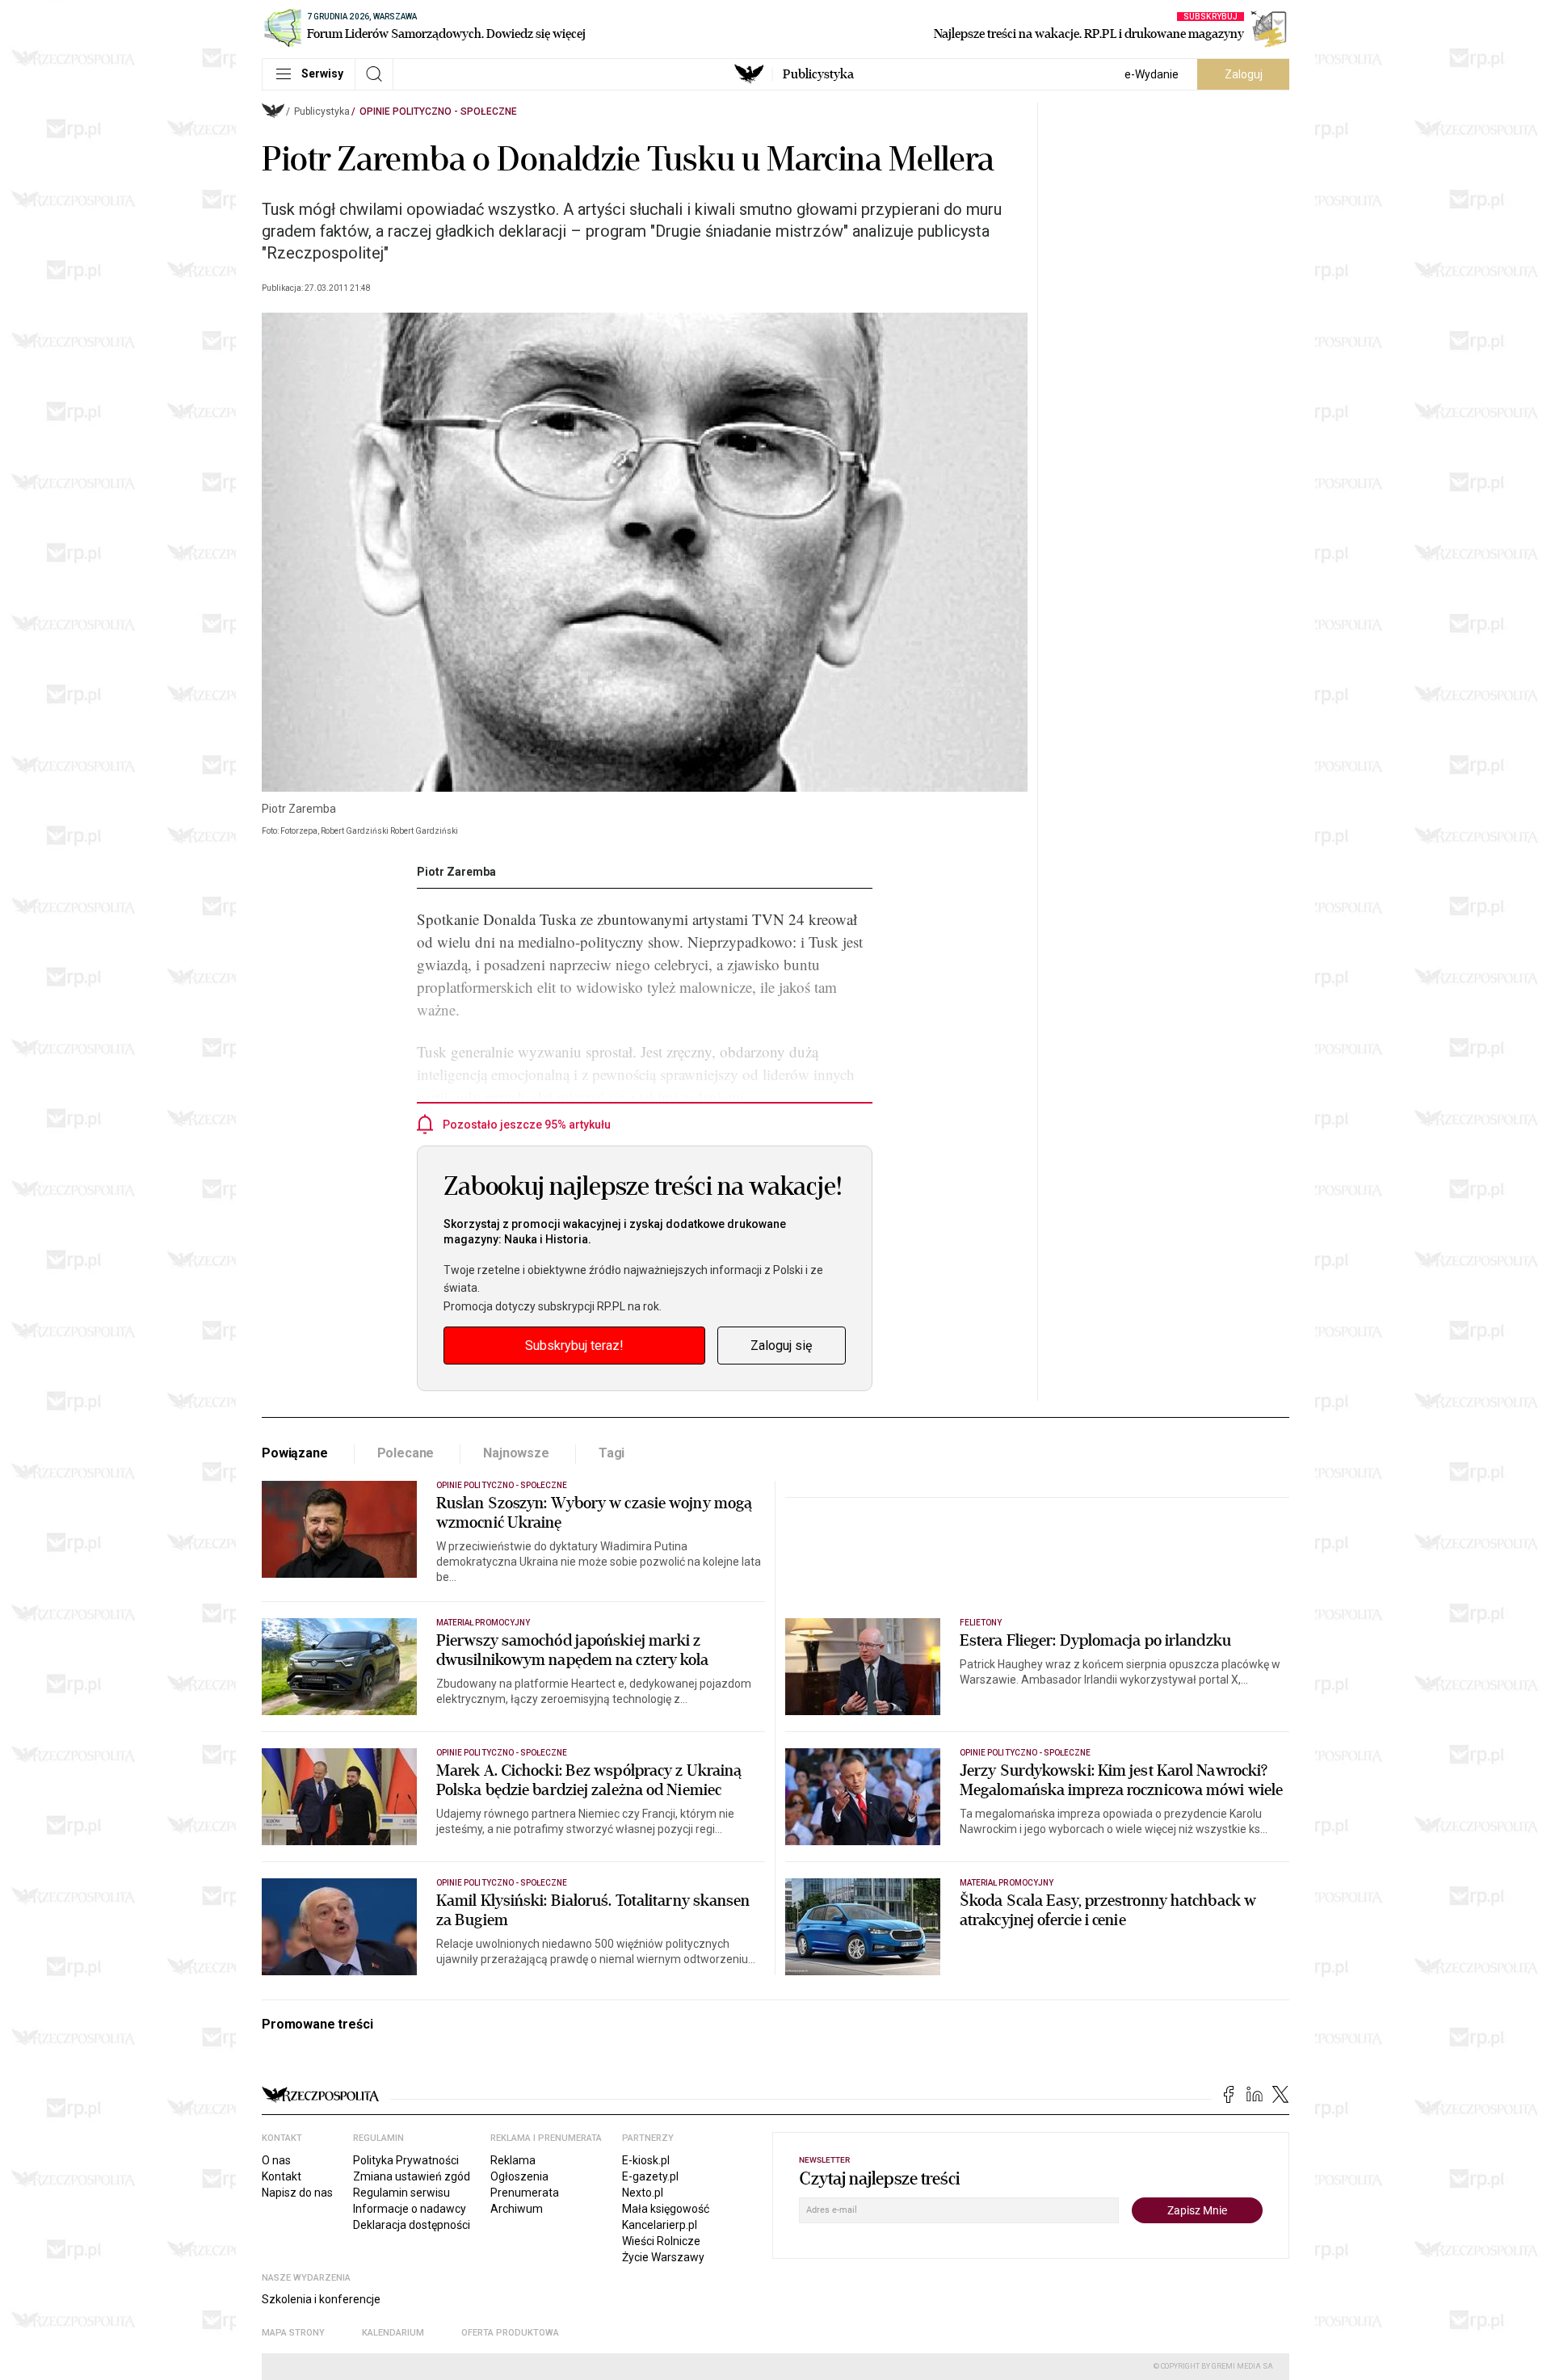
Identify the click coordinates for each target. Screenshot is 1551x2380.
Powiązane (295, 1453)
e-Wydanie (1152, 74)
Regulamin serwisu (401, 2193)
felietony (981, 1623)
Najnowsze (516, 1453)
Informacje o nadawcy (410, 2209)
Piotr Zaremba (456, 872)
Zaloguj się (781, 1346)
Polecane (406, 1453)
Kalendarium (393, 2333)
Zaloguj (1244, 74)
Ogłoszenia (519, 2176)
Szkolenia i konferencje (321, 2299)
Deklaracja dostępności (412, 2225)
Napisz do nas (297, 2193)
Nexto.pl (643, 2193)
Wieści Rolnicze (661, 2241)
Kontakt (282, 2176)
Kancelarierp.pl (660, 2225)
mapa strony (293, 2333)
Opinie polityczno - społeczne (438, 111)
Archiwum (517, 2209)
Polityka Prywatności (406, 2160)
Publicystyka (818, 74)
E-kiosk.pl (646, 2160)
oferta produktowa (510, 2333)
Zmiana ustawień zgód (412, 2176)
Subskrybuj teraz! (574, 1346)
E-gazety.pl (650, 2176)
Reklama (513, 2160)
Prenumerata (525, 2193)
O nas (276, 2160)
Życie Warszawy (663, 2257)
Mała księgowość (666, 2209)
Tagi (612, 1453)
